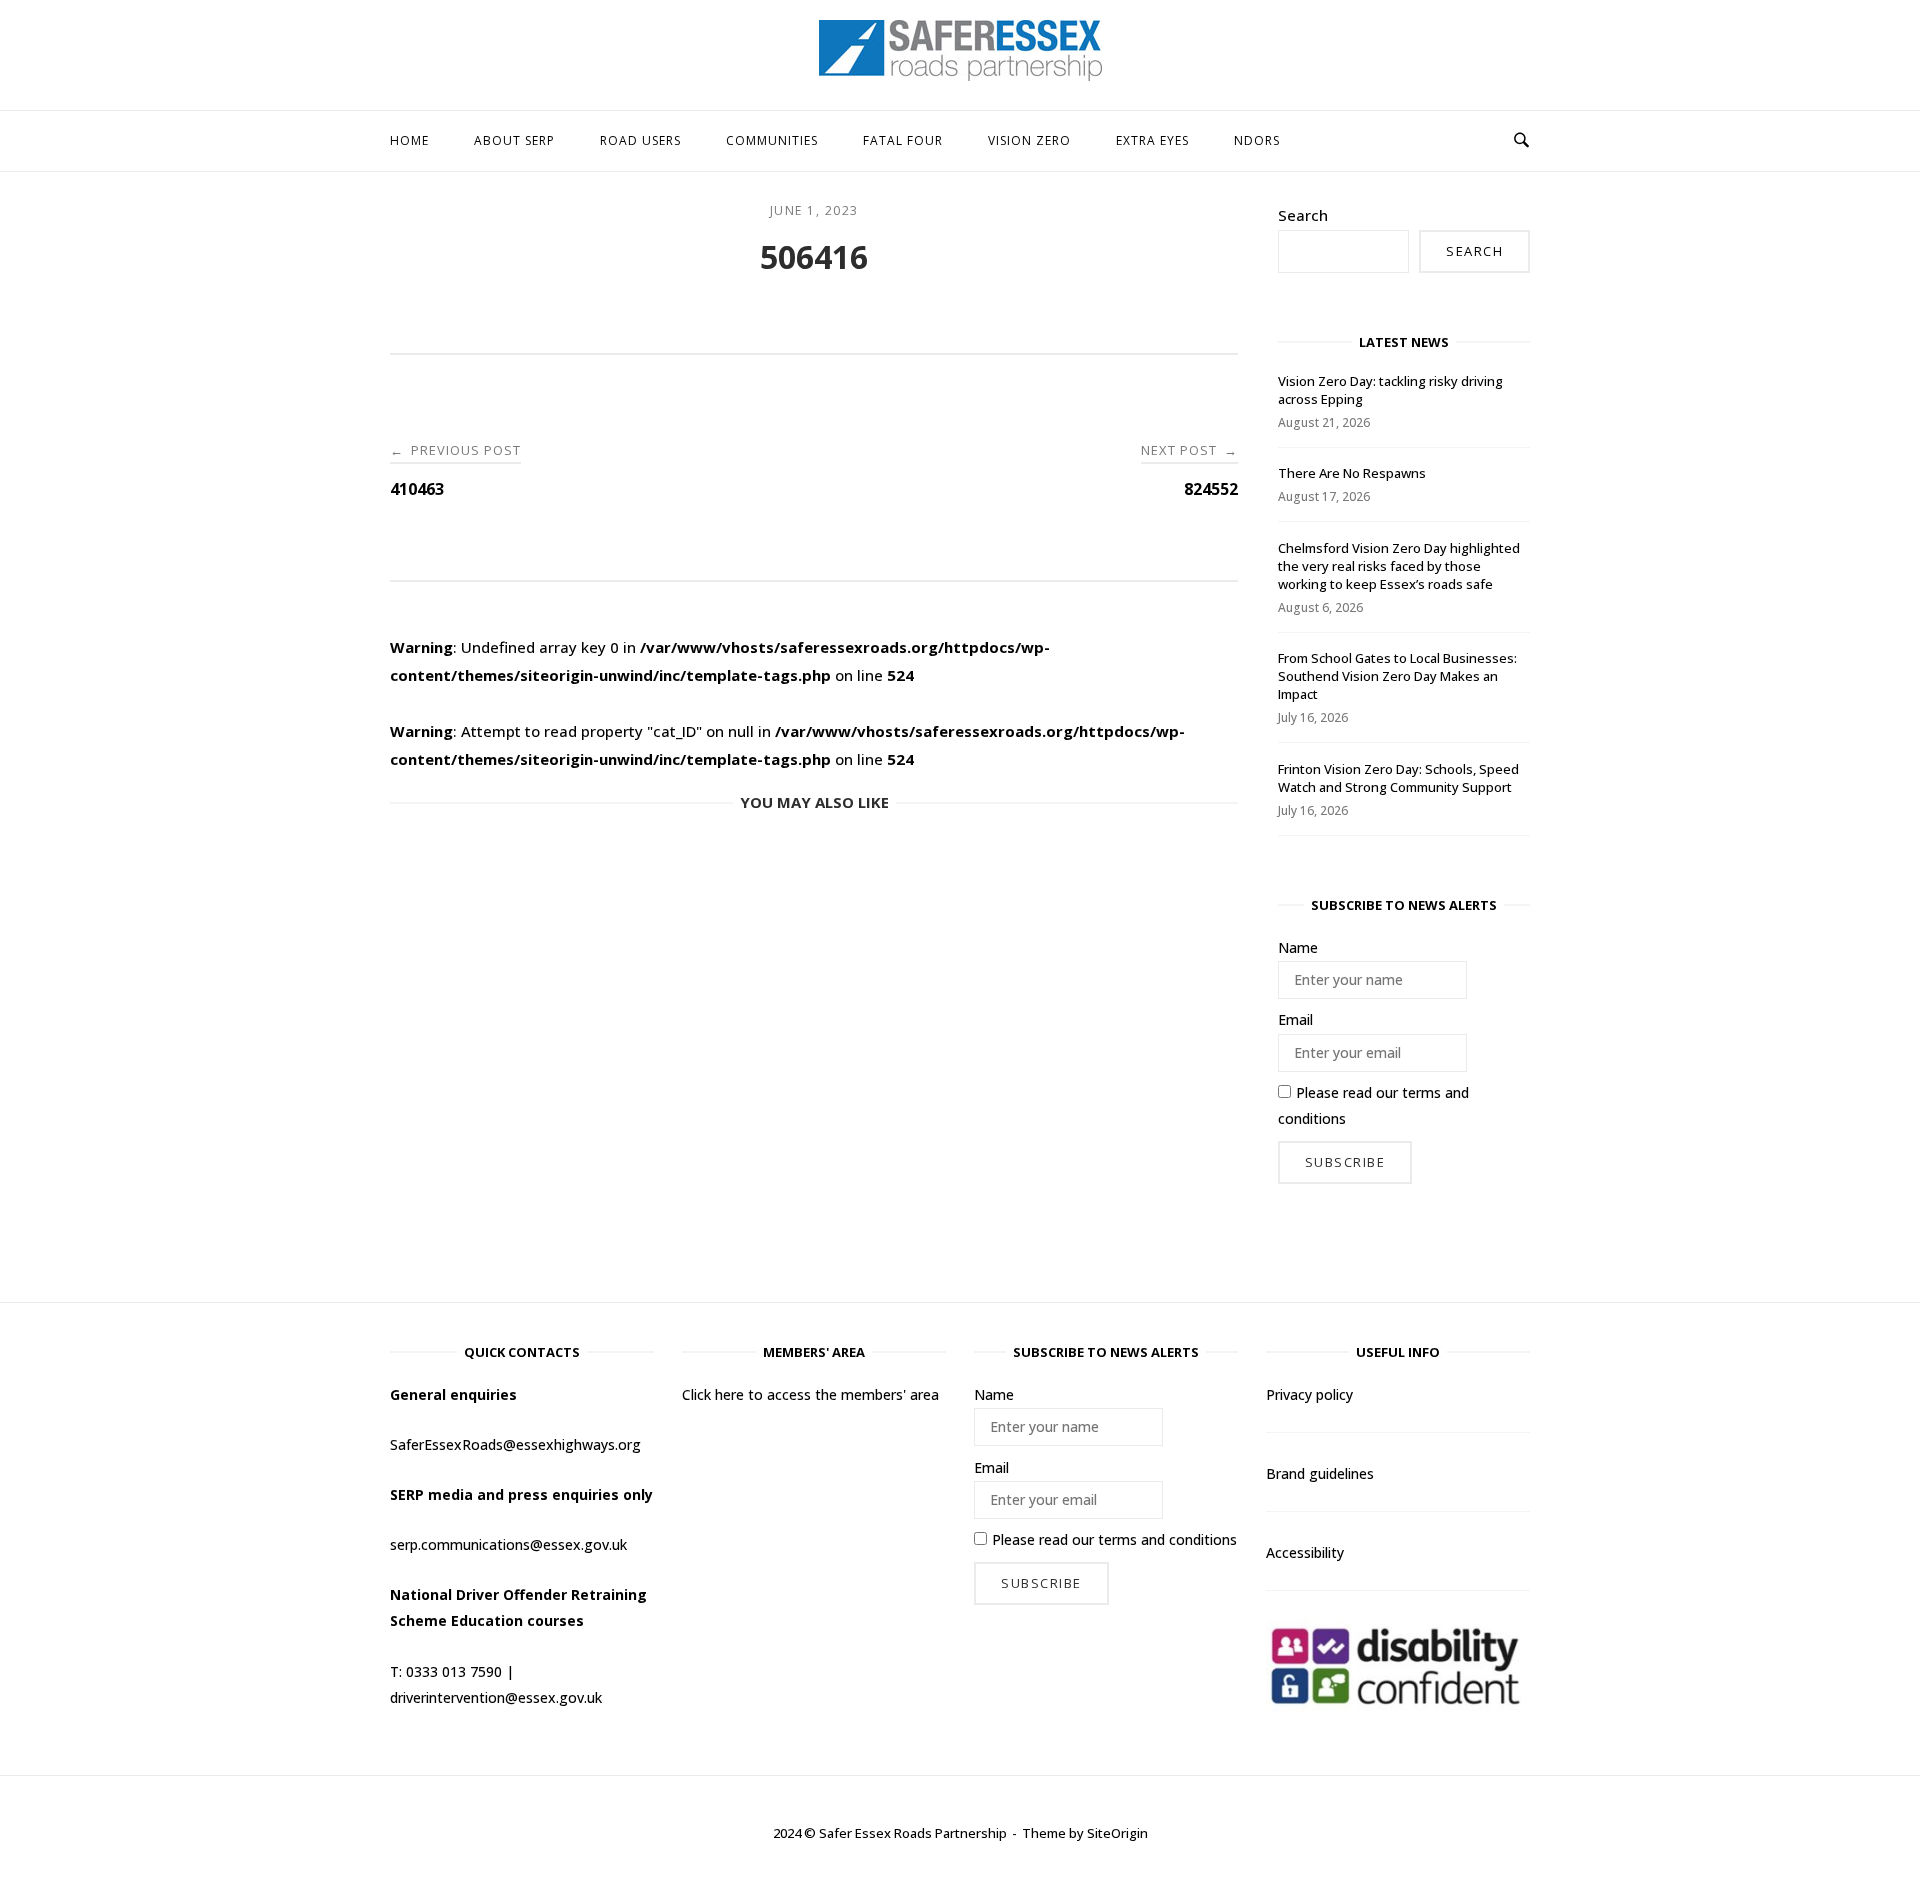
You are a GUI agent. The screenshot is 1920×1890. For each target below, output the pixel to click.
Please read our (1373, 1105)
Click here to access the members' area (810, 1394)
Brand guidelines (1320, 1473)
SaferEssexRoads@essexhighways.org (515, 1444)
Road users (640, 140)
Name (1298, 947)
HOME (409, 140)
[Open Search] (1521, 141)
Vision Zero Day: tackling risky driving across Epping (1390, 390)
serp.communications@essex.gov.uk (508, 1544)
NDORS (1257, 140)
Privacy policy (1309, 1394)
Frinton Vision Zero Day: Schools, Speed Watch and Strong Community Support (1398, 778)
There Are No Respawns (1352, 473)
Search (1303, 215)
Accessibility (1305, 1552)
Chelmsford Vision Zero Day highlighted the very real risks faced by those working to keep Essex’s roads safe (1399, 566)
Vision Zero (1029, 140)
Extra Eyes (1152, 140)
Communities (772, 140)
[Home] (960, 75)
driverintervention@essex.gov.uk (496, 1697)
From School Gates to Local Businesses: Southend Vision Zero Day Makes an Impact (1397, 676)
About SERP (514, 140)
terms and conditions (1167, 1539)
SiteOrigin (1117, 1833)
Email (1295, 1019)
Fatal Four (903, 140)
